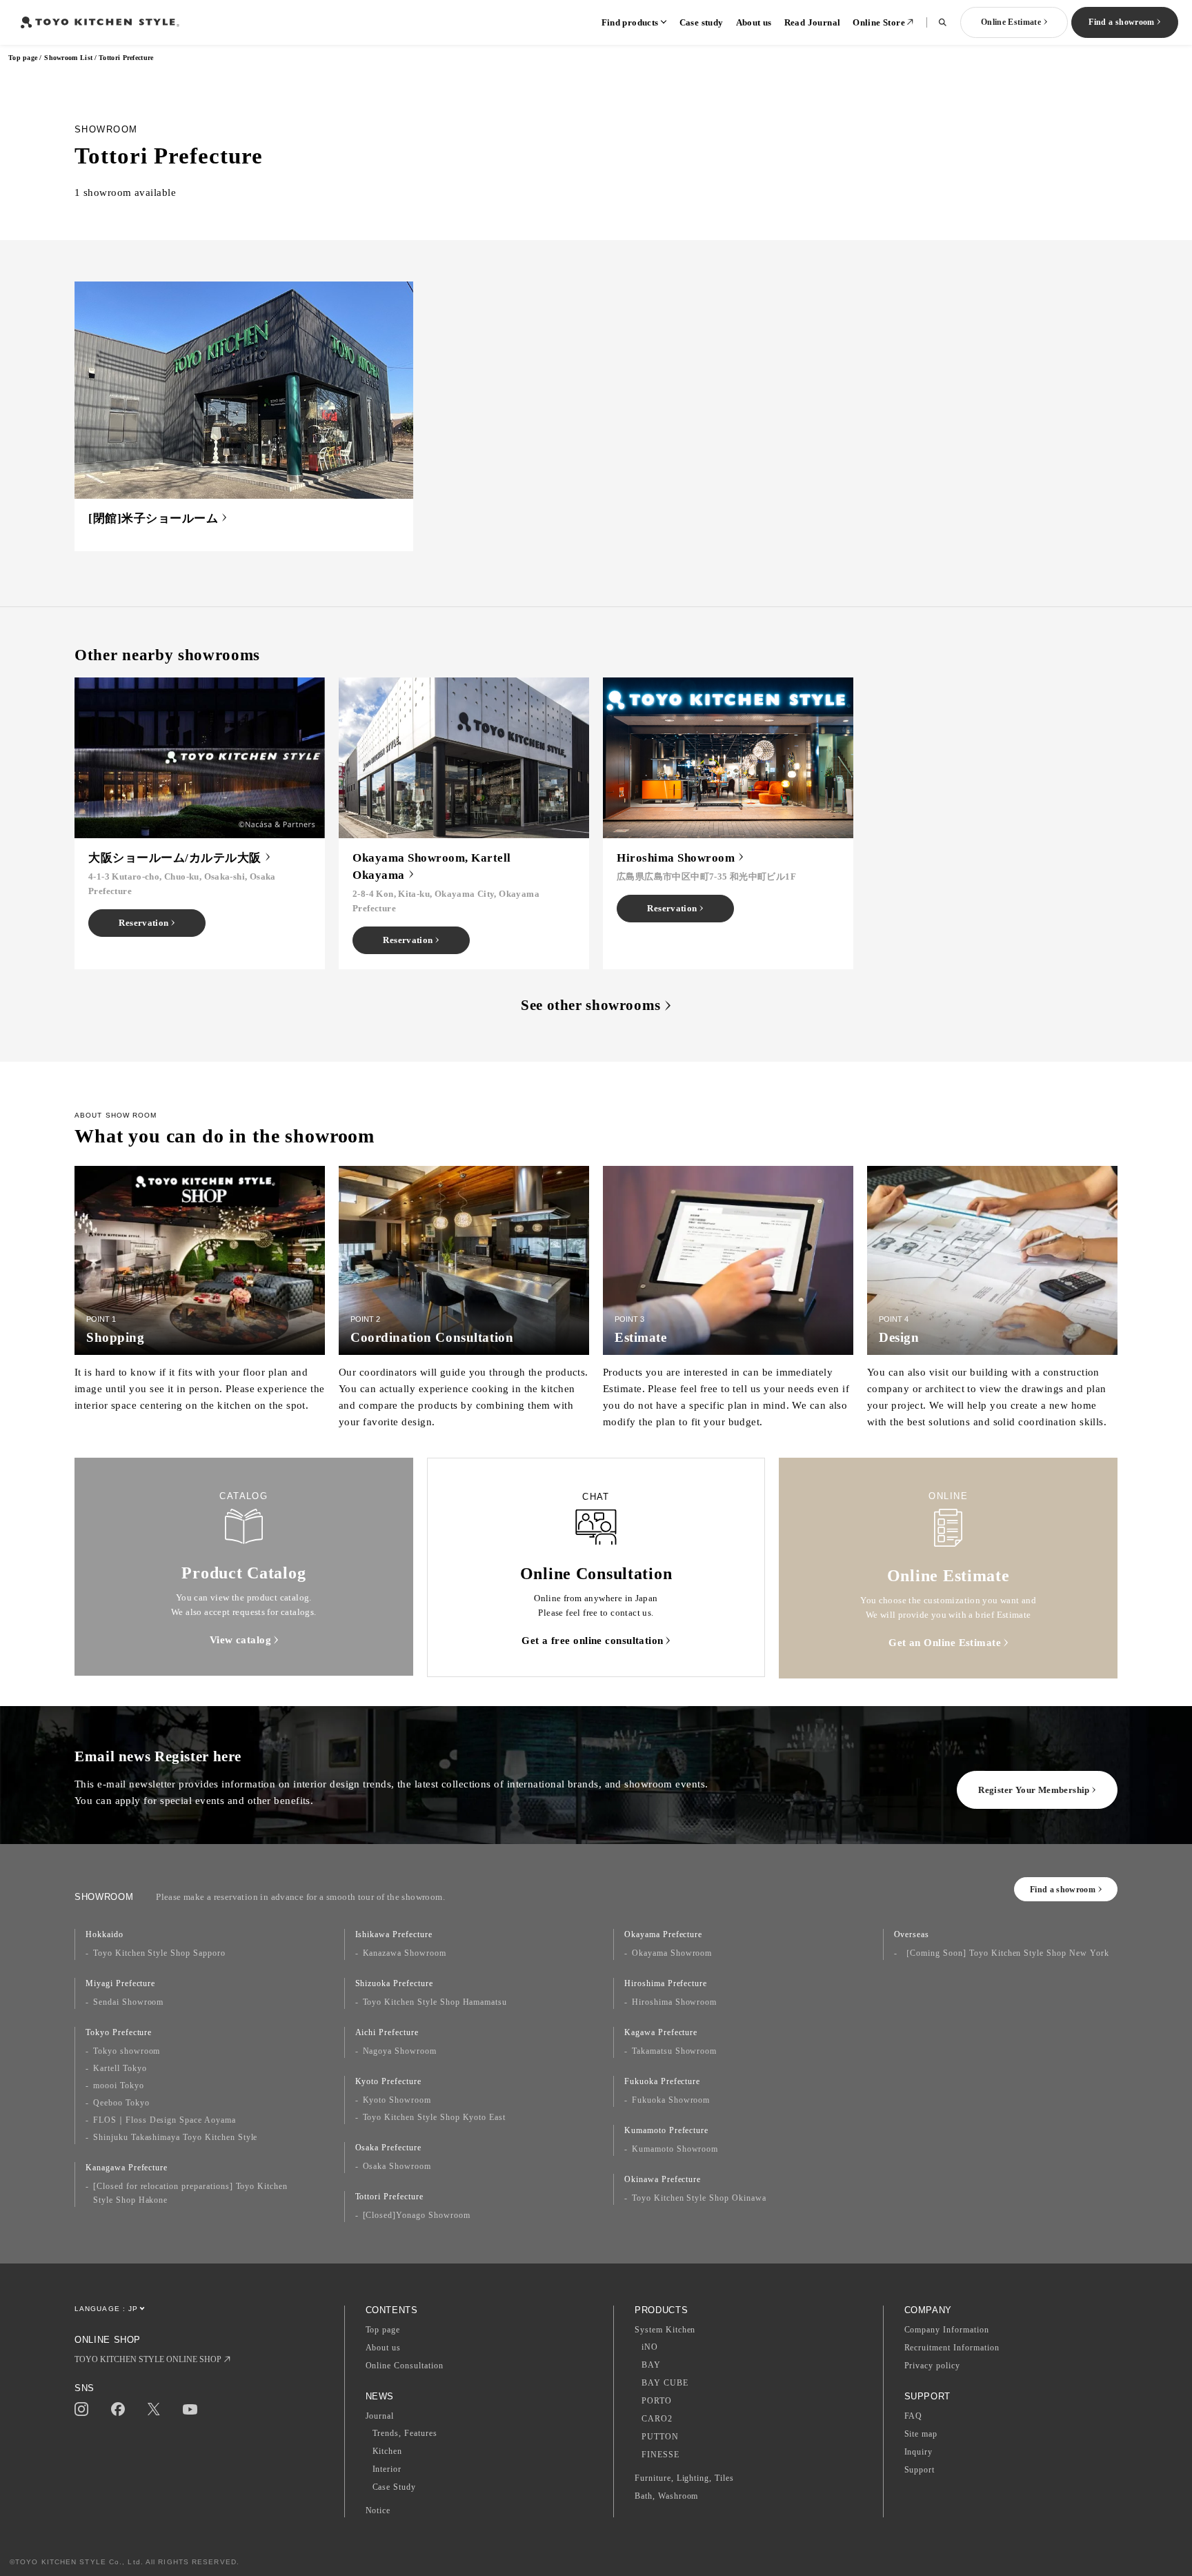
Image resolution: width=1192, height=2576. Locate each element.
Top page (23, 58)
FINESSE (660, 2455)
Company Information (947, 2330)
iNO (650, 2347)
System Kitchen (665, 2330)
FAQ (914, 2416)
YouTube (190, 2409)
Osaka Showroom (397, 2166)
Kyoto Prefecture (388, 2081)
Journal (380, 2416)
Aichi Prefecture (387, 2032)
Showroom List (68, 58)
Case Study (395, 2487)
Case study (702, 22)
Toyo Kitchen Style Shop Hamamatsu (435, 2002)
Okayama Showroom (672, 1953)
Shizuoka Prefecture (394, 1983)
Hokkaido (105, 1934)
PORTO (657, 2401)
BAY (651, 2365)
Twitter (154, 2409)
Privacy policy (932, 2366)
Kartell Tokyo (120, 2068)
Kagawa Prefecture (661, 2032)
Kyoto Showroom (397, 2100)
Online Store (879, 22)
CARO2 (657, 2419)
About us (754, 22)
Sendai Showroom (128, 2002)
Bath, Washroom (666, 2496)
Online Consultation (405, 2366)
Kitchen (388, 2451)
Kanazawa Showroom (405, 1953)
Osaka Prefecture (388, 2148)
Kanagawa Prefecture (127, 2168)
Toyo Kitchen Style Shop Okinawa (699, 2198)
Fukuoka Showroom (671, 2100)
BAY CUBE (665, 2383)
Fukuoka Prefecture (662, 2081)
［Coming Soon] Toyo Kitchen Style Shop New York (1005, 1953)
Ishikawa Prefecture (394, 1934)
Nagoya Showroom (400, 2051)
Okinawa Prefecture (663, 2179)
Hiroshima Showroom (674, 2002)
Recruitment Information (952, 2348)
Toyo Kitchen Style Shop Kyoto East (435, 2117)
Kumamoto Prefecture (666, 2130)
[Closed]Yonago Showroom (417, 2215)
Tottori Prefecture (389, 2197)
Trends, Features (405, 2433)
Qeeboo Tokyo (121, 2103)
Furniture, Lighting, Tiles (684, 2478)
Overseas (912, 1934)
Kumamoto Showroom (675, 2149)
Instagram (81, 2409)
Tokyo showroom (127, 2051)
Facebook (118, 2409)
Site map (921, 2434)
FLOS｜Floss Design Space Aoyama (165, 2120)
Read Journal (813, 22)
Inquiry (919, 2452)
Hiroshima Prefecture (666, 1983)
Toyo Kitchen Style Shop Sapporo (159, 1953)
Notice (378, 2510)
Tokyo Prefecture (119, 2032)
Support (920, 2470)
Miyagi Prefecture (120, 1983)
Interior (387, 2469)
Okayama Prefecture (663, 1934)
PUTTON (660, 2437)
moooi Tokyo (119, 2085)
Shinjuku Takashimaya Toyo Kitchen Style (175, 2137)
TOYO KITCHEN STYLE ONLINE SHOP (148, 2359)
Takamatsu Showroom (674, 2051)
